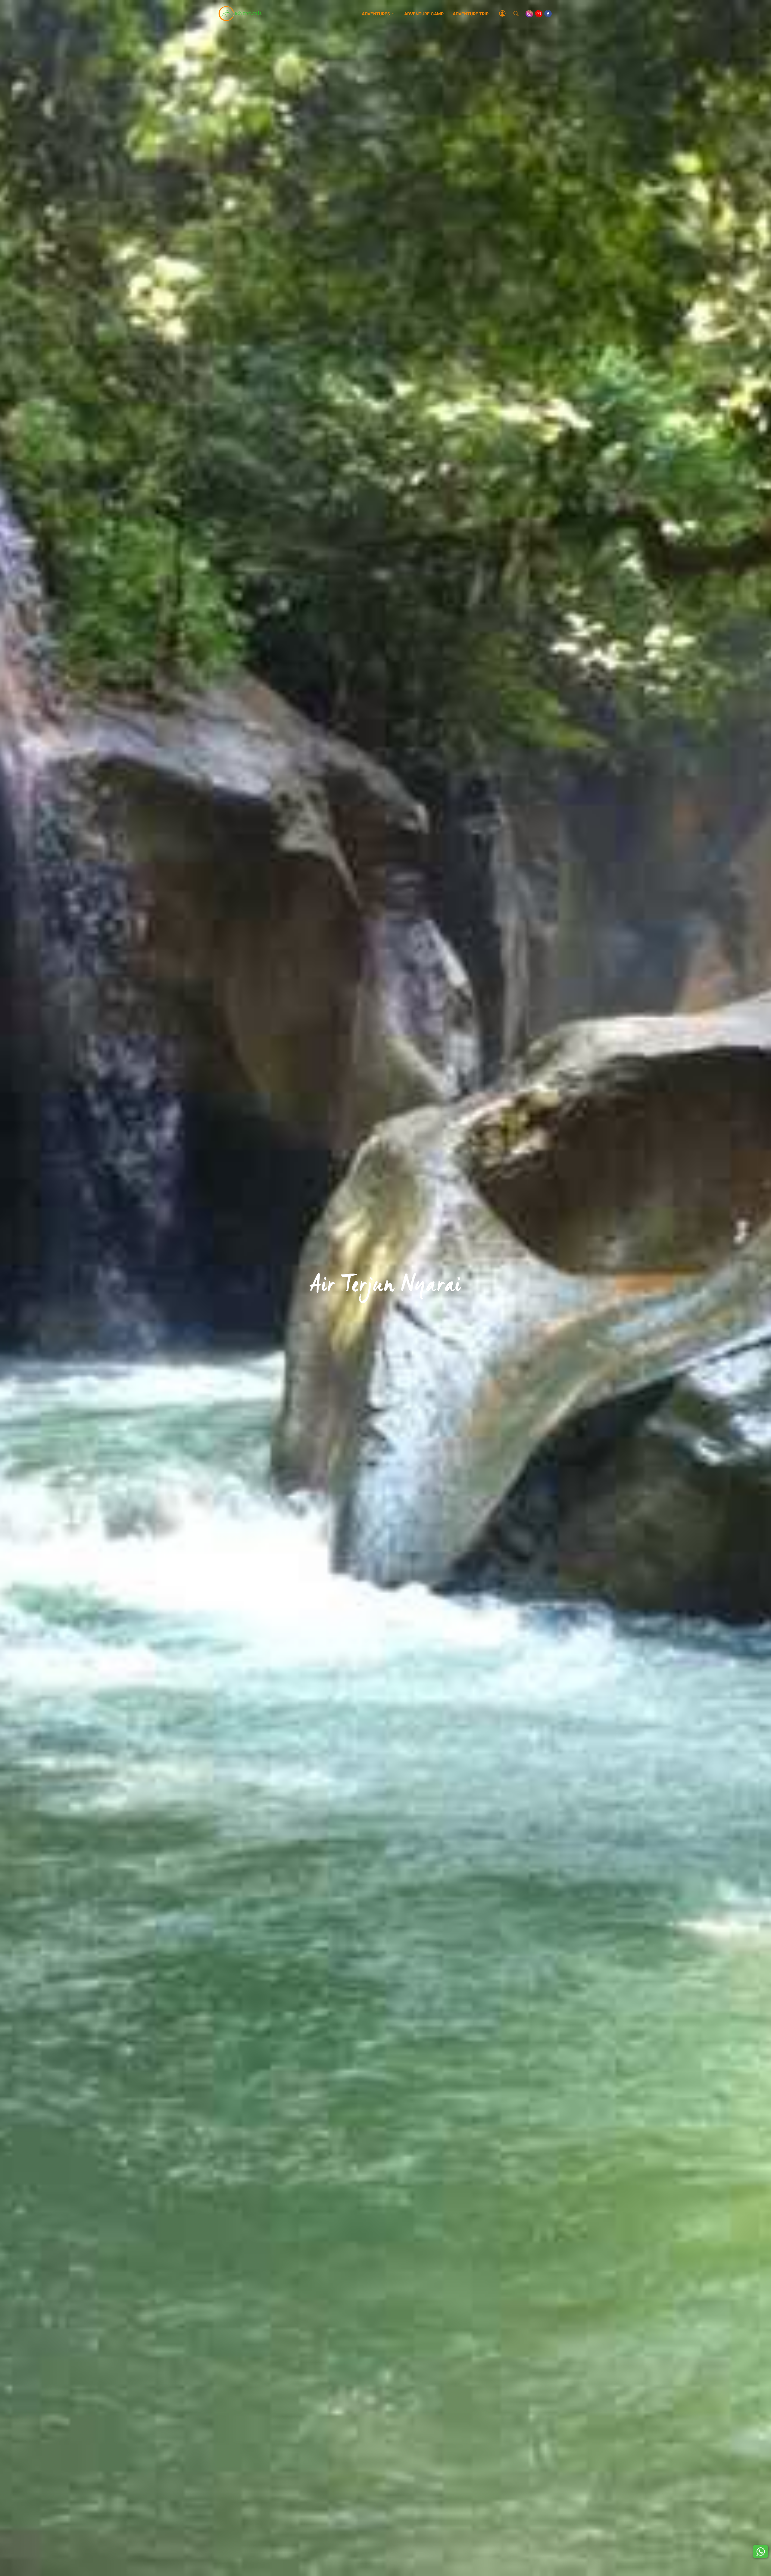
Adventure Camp (424, 14)
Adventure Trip (471, 14)
